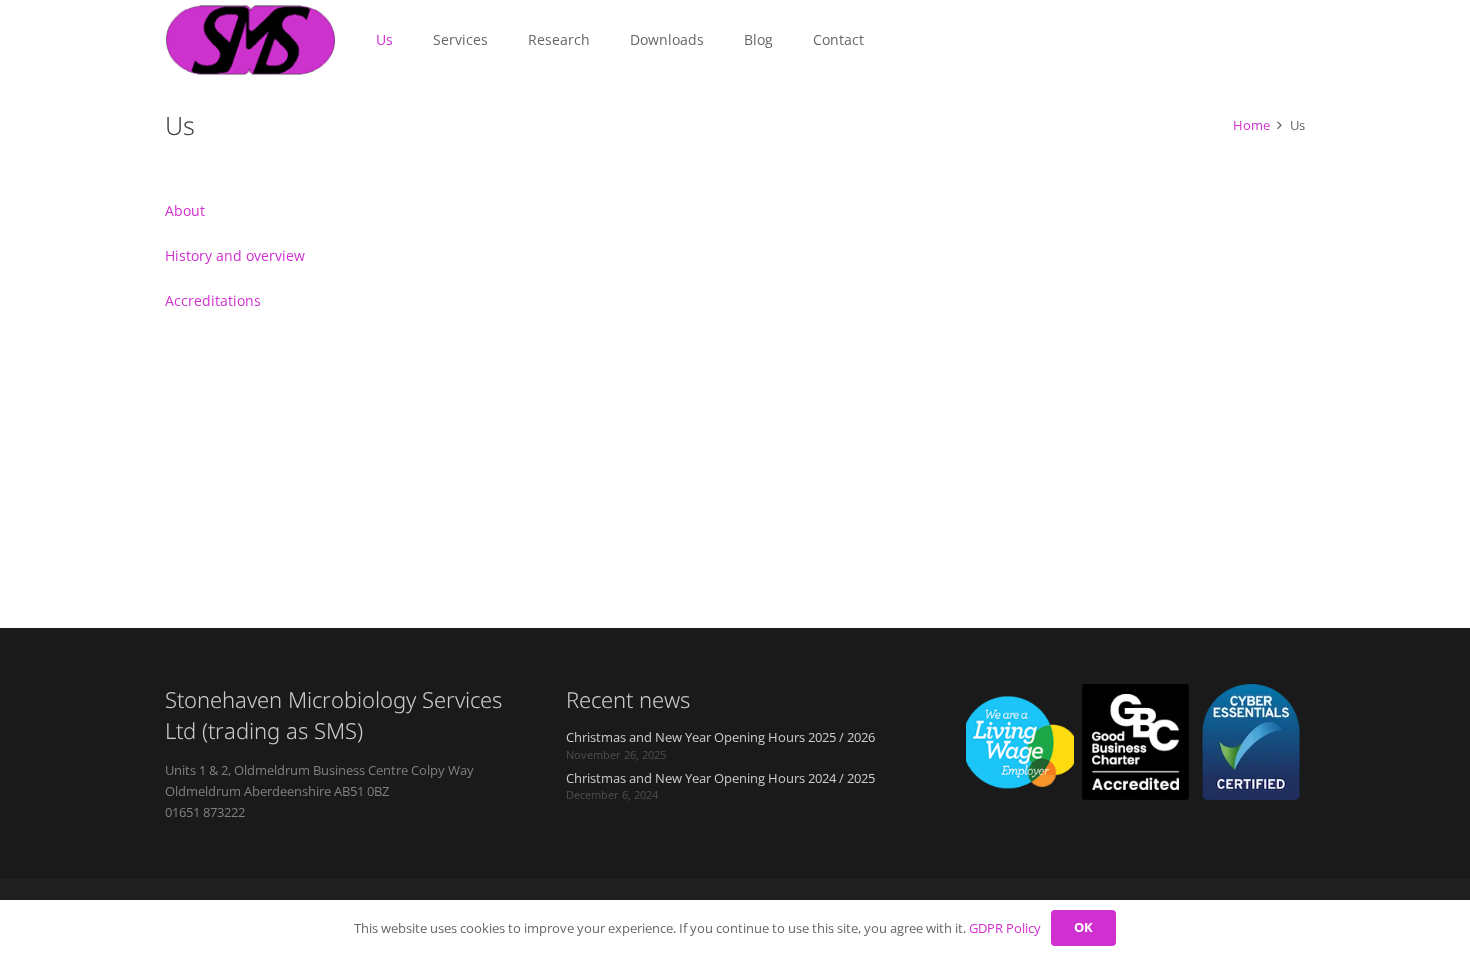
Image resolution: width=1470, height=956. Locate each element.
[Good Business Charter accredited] (1136, 742)
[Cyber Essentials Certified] (1251, 742)
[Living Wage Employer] (1020, 742)
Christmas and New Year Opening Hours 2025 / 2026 (720, 737)
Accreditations (213, 300)
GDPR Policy (1005, 928)
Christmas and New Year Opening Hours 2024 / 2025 (720, 778)
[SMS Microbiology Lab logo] (250, 40)
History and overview (235, 255)
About (185, 210)
